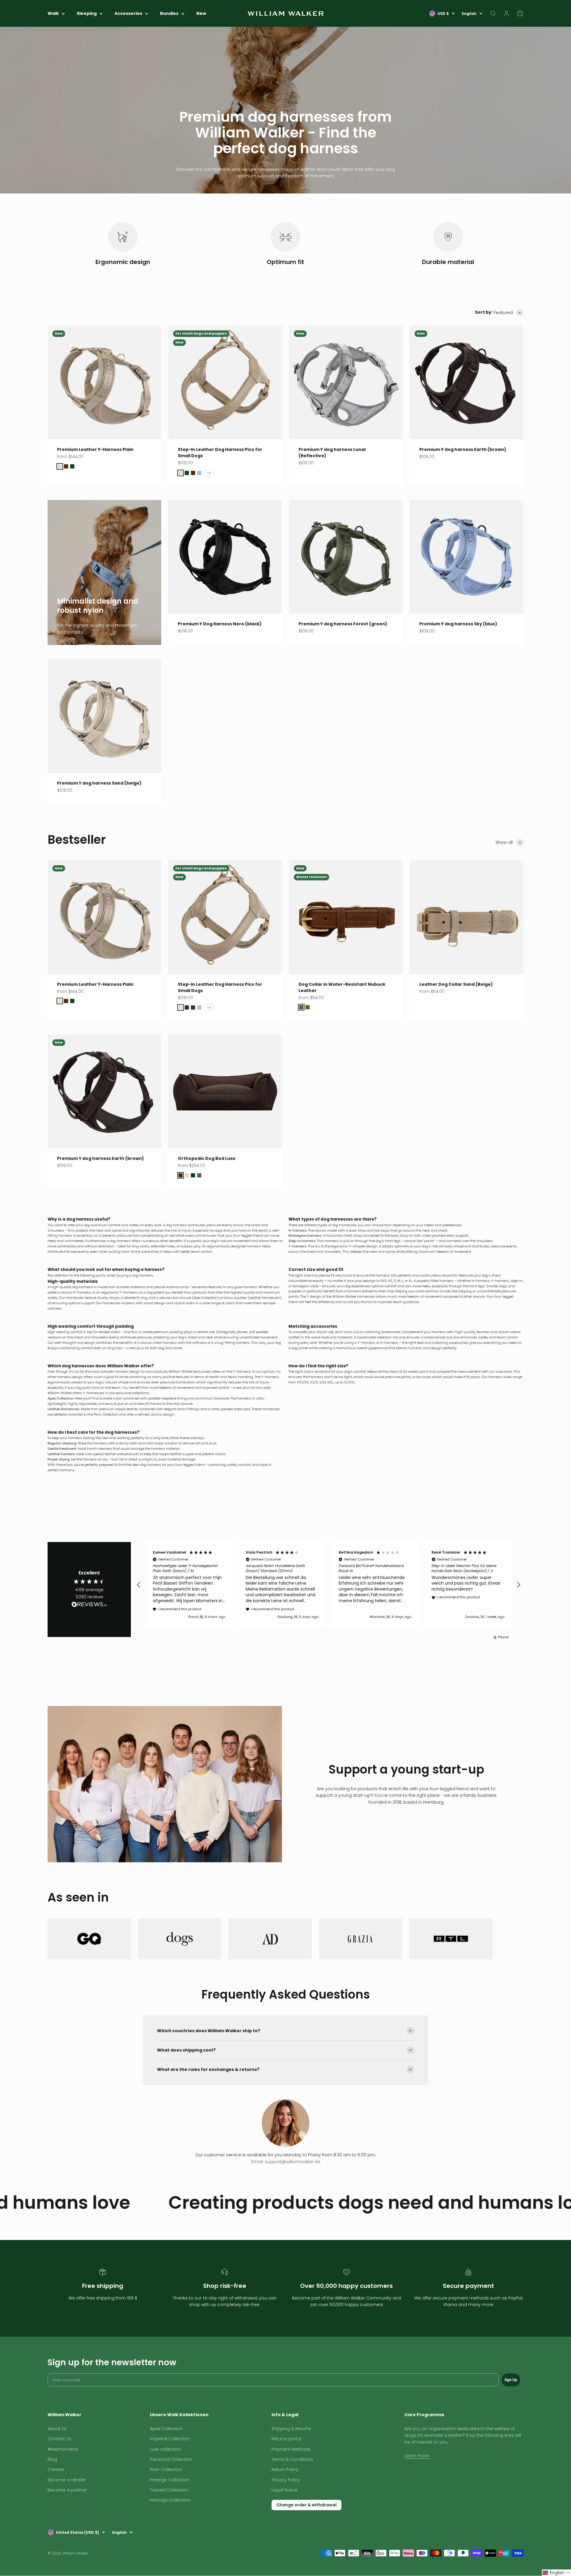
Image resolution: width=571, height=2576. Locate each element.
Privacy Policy (286, 2480)
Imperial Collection (170, 2439)
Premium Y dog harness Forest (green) (343, 624)
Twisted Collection (169, 2490)
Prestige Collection (170, 2480)
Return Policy (285, 2469)
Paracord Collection (171, 2459)
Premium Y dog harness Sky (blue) (458, 624)
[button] (139, 1585)
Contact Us (59, 2439)
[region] (329, 1585)
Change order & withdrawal (306, 2505)
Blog (52, 2459)
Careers (56, 2469)
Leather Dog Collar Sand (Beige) (456, 984)
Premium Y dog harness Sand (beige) (99, 783)
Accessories (128, 13)
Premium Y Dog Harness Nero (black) (220, 624)
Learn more (417, 2456)
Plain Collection (166, 2469)
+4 (209, 473)
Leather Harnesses (265, 1298)
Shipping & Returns (291, 2429)
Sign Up (511, 2380)
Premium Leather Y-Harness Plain (95, 449)
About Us (57, 2429)
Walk (53, 13)
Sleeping (87, 13)
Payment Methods (291, 2449)
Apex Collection (205, 1298)
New (201, 13)
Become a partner (67, 2490)
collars (515, 1332)
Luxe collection (165, 2449)
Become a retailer (67, 2480)
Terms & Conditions (292, 2459)
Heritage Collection (170, 2500)
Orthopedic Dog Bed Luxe (207, 1158)
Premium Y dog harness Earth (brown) (463, 449)
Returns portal (286, 2439)
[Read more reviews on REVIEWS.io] (89, 1605)
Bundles (169, 13)
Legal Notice (284, 2490)
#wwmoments (63, 2449)
